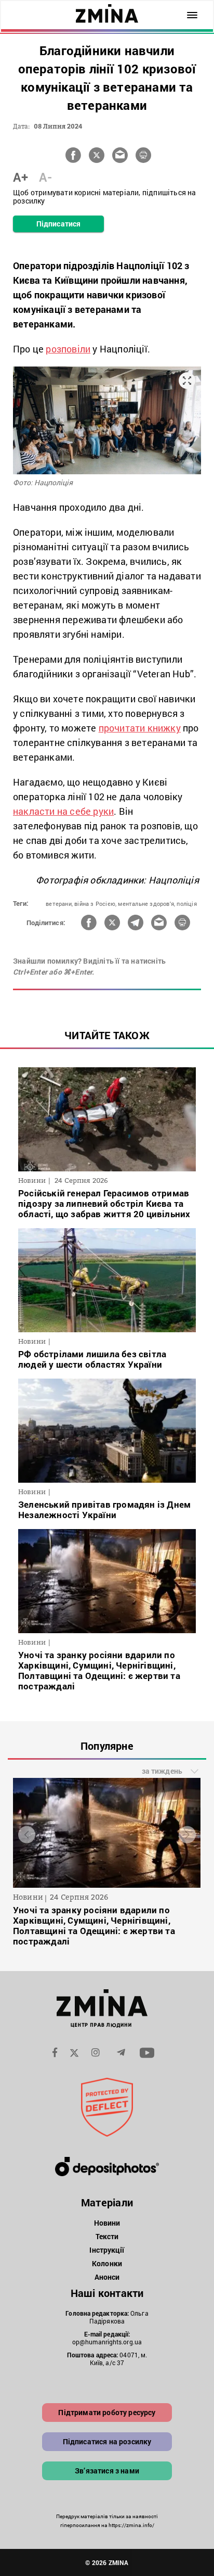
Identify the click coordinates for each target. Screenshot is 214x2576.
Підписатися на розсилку (107, 2441)
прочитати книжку (140, 728)
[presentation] (27, 1834)
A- (45, 177)
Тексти (107, 2236)
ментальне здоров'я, (146, 904)
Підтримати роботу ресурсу (107, 2412)
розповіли (68, 349)
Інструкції (107, 2250)
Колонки (107, 2263)
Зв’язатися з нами (107, 2471)
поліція (186, 904)
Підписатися (58, 224)
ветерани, (59, 904)
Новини (107, 2223)
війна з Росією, (95, 904)
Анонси (107, 2277)
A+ (21, 177)
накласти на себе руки (63, 811)
